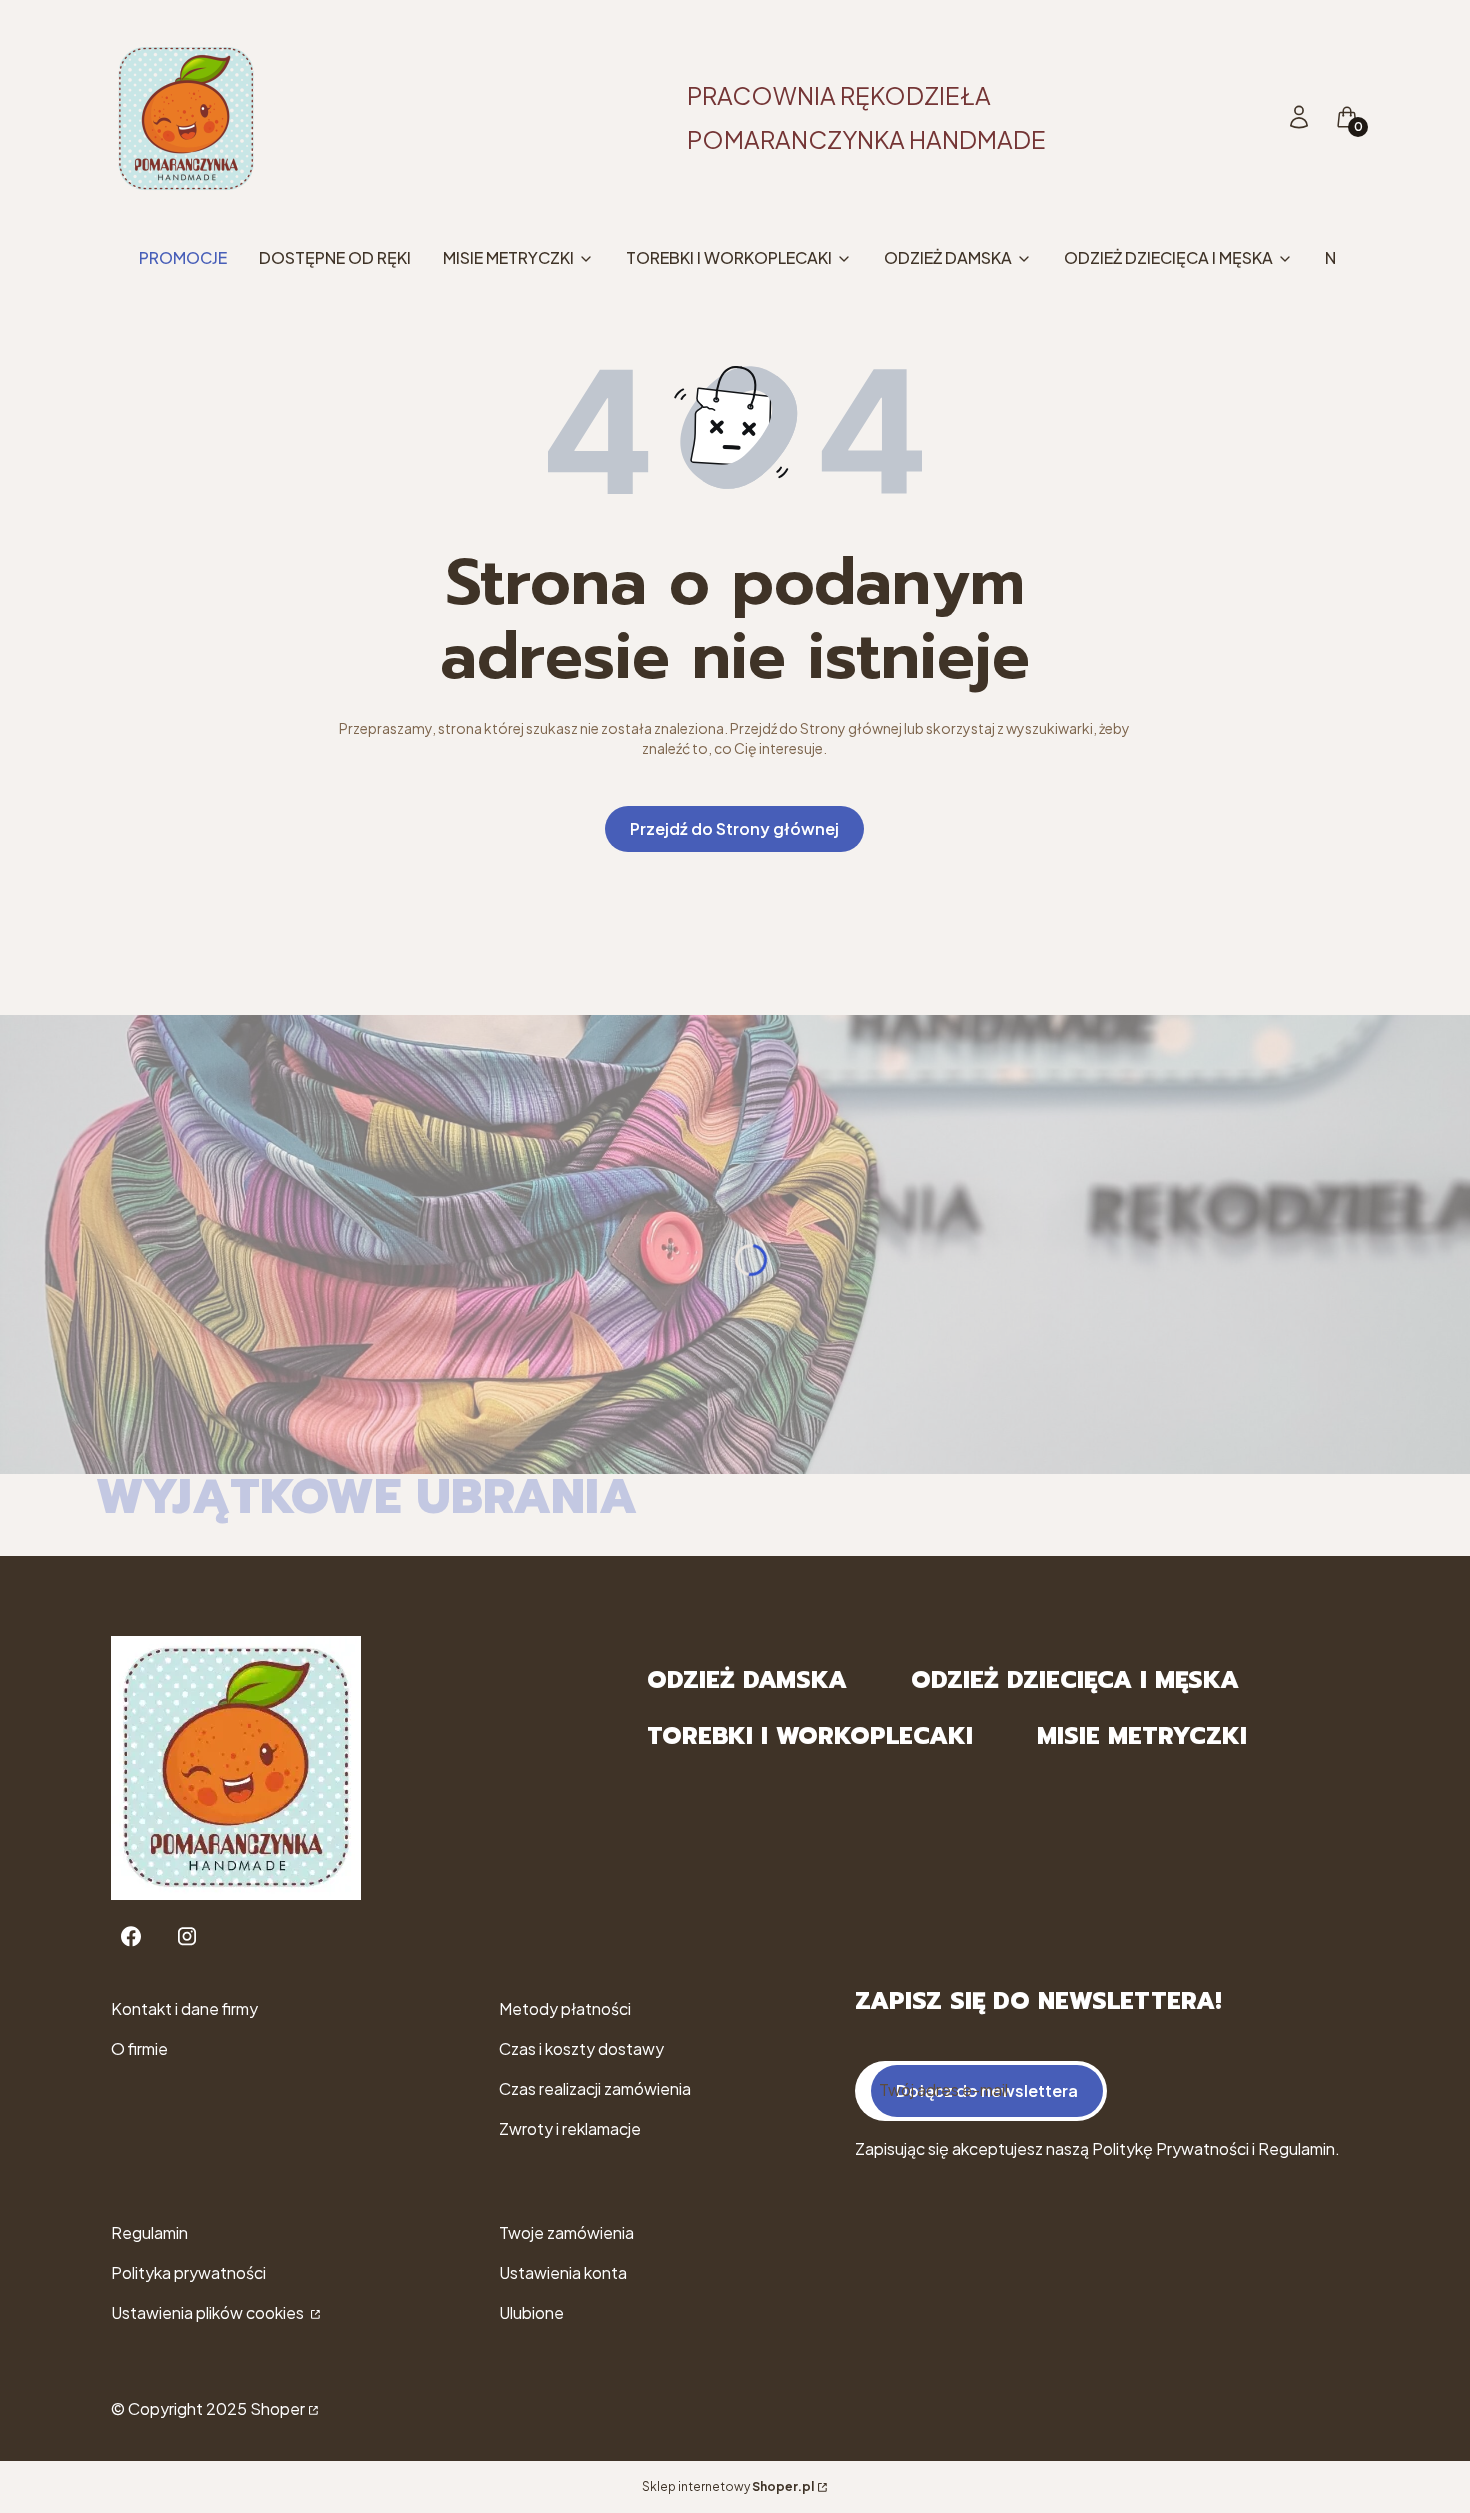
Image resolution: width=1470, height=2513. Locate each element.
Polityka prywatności (188, 2272)
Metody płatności (565, 2008)
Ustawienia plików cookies (209, 2312)
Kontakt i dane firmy (184, 2008)
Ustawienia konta (563, 2272)
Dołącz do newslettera (987, 2090)
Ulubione (531, 2312)
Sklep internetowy (728, 2486)
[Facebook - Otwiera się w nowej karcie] (131, 1936)
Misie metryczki (1142, 1736)
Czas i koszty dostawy (581, 2048)
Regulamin (149, 2232)
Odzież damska (747, 1680)
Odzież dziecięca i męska (1075, 1680)
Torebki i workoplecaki (810, 1736)
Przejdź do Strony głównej (734, 828)
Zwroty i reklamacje (570, 2128)
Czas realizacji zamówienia (595, 2088)
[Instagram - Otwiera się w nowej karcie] (187, 1936)
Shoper (277, 2408)
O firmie (139, 2048)
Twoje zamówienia (566, 2232)
